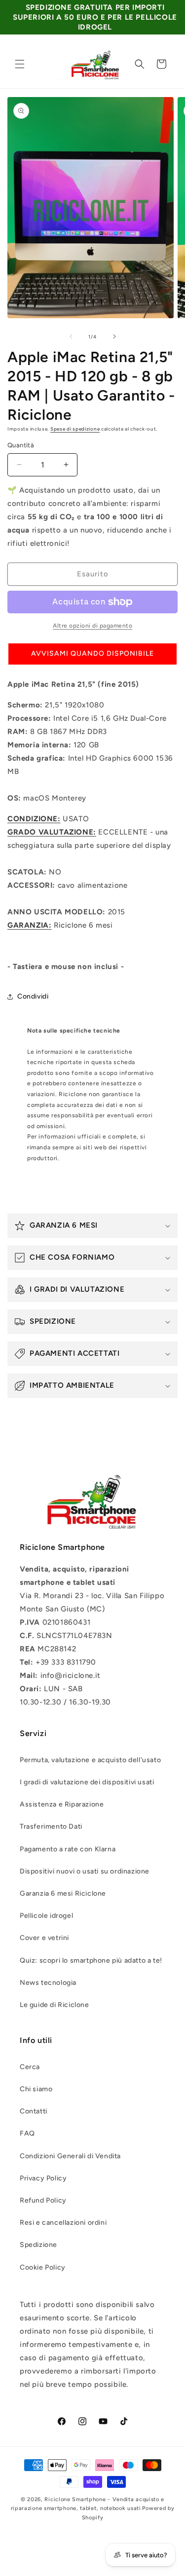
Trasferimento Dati (51, 1826)
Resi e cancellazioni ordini (63, 2223)
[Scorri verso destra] (114, 336)
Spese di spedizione (75, 429)
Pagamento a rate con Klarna (68, 1849)
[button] (20, 64)
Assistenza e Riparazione (62, 1804)
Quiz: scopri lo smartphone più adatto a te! (91, 1960)
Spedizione (38, 2245)
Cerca (30, 2067)
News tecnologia (48, 1983)
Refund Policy (43, 2200)
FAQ (27, 2133)
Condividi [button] (33, 996)
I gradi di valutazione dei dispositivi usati (87, 1782)
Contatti (34, 2111)
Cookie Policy (43, 2267)
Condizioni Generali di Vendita (70, 2156)
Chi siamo (36, 2089)
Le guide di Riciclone (55, 2005)
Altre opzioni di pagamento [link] (92, 626)
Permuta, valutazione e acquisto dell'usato (90, 1760)
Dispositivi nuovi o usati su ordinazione (85, 1871)
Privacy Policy (43, 2178)
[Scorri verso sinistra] (71, 336)
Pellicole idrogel (46, 1916)
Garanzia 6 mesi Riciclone (63, 1893)
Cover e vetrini (44, 1938)
